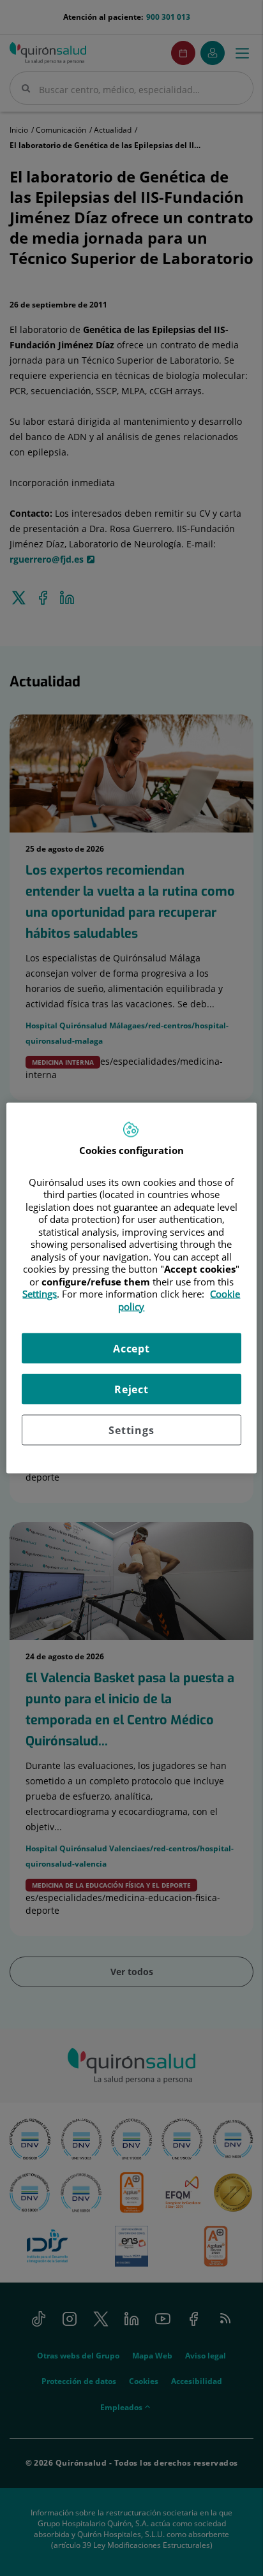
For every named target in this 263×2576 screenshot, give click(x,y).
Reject (131, 1389)
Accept (131, 1349)
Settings (131, 1430)
